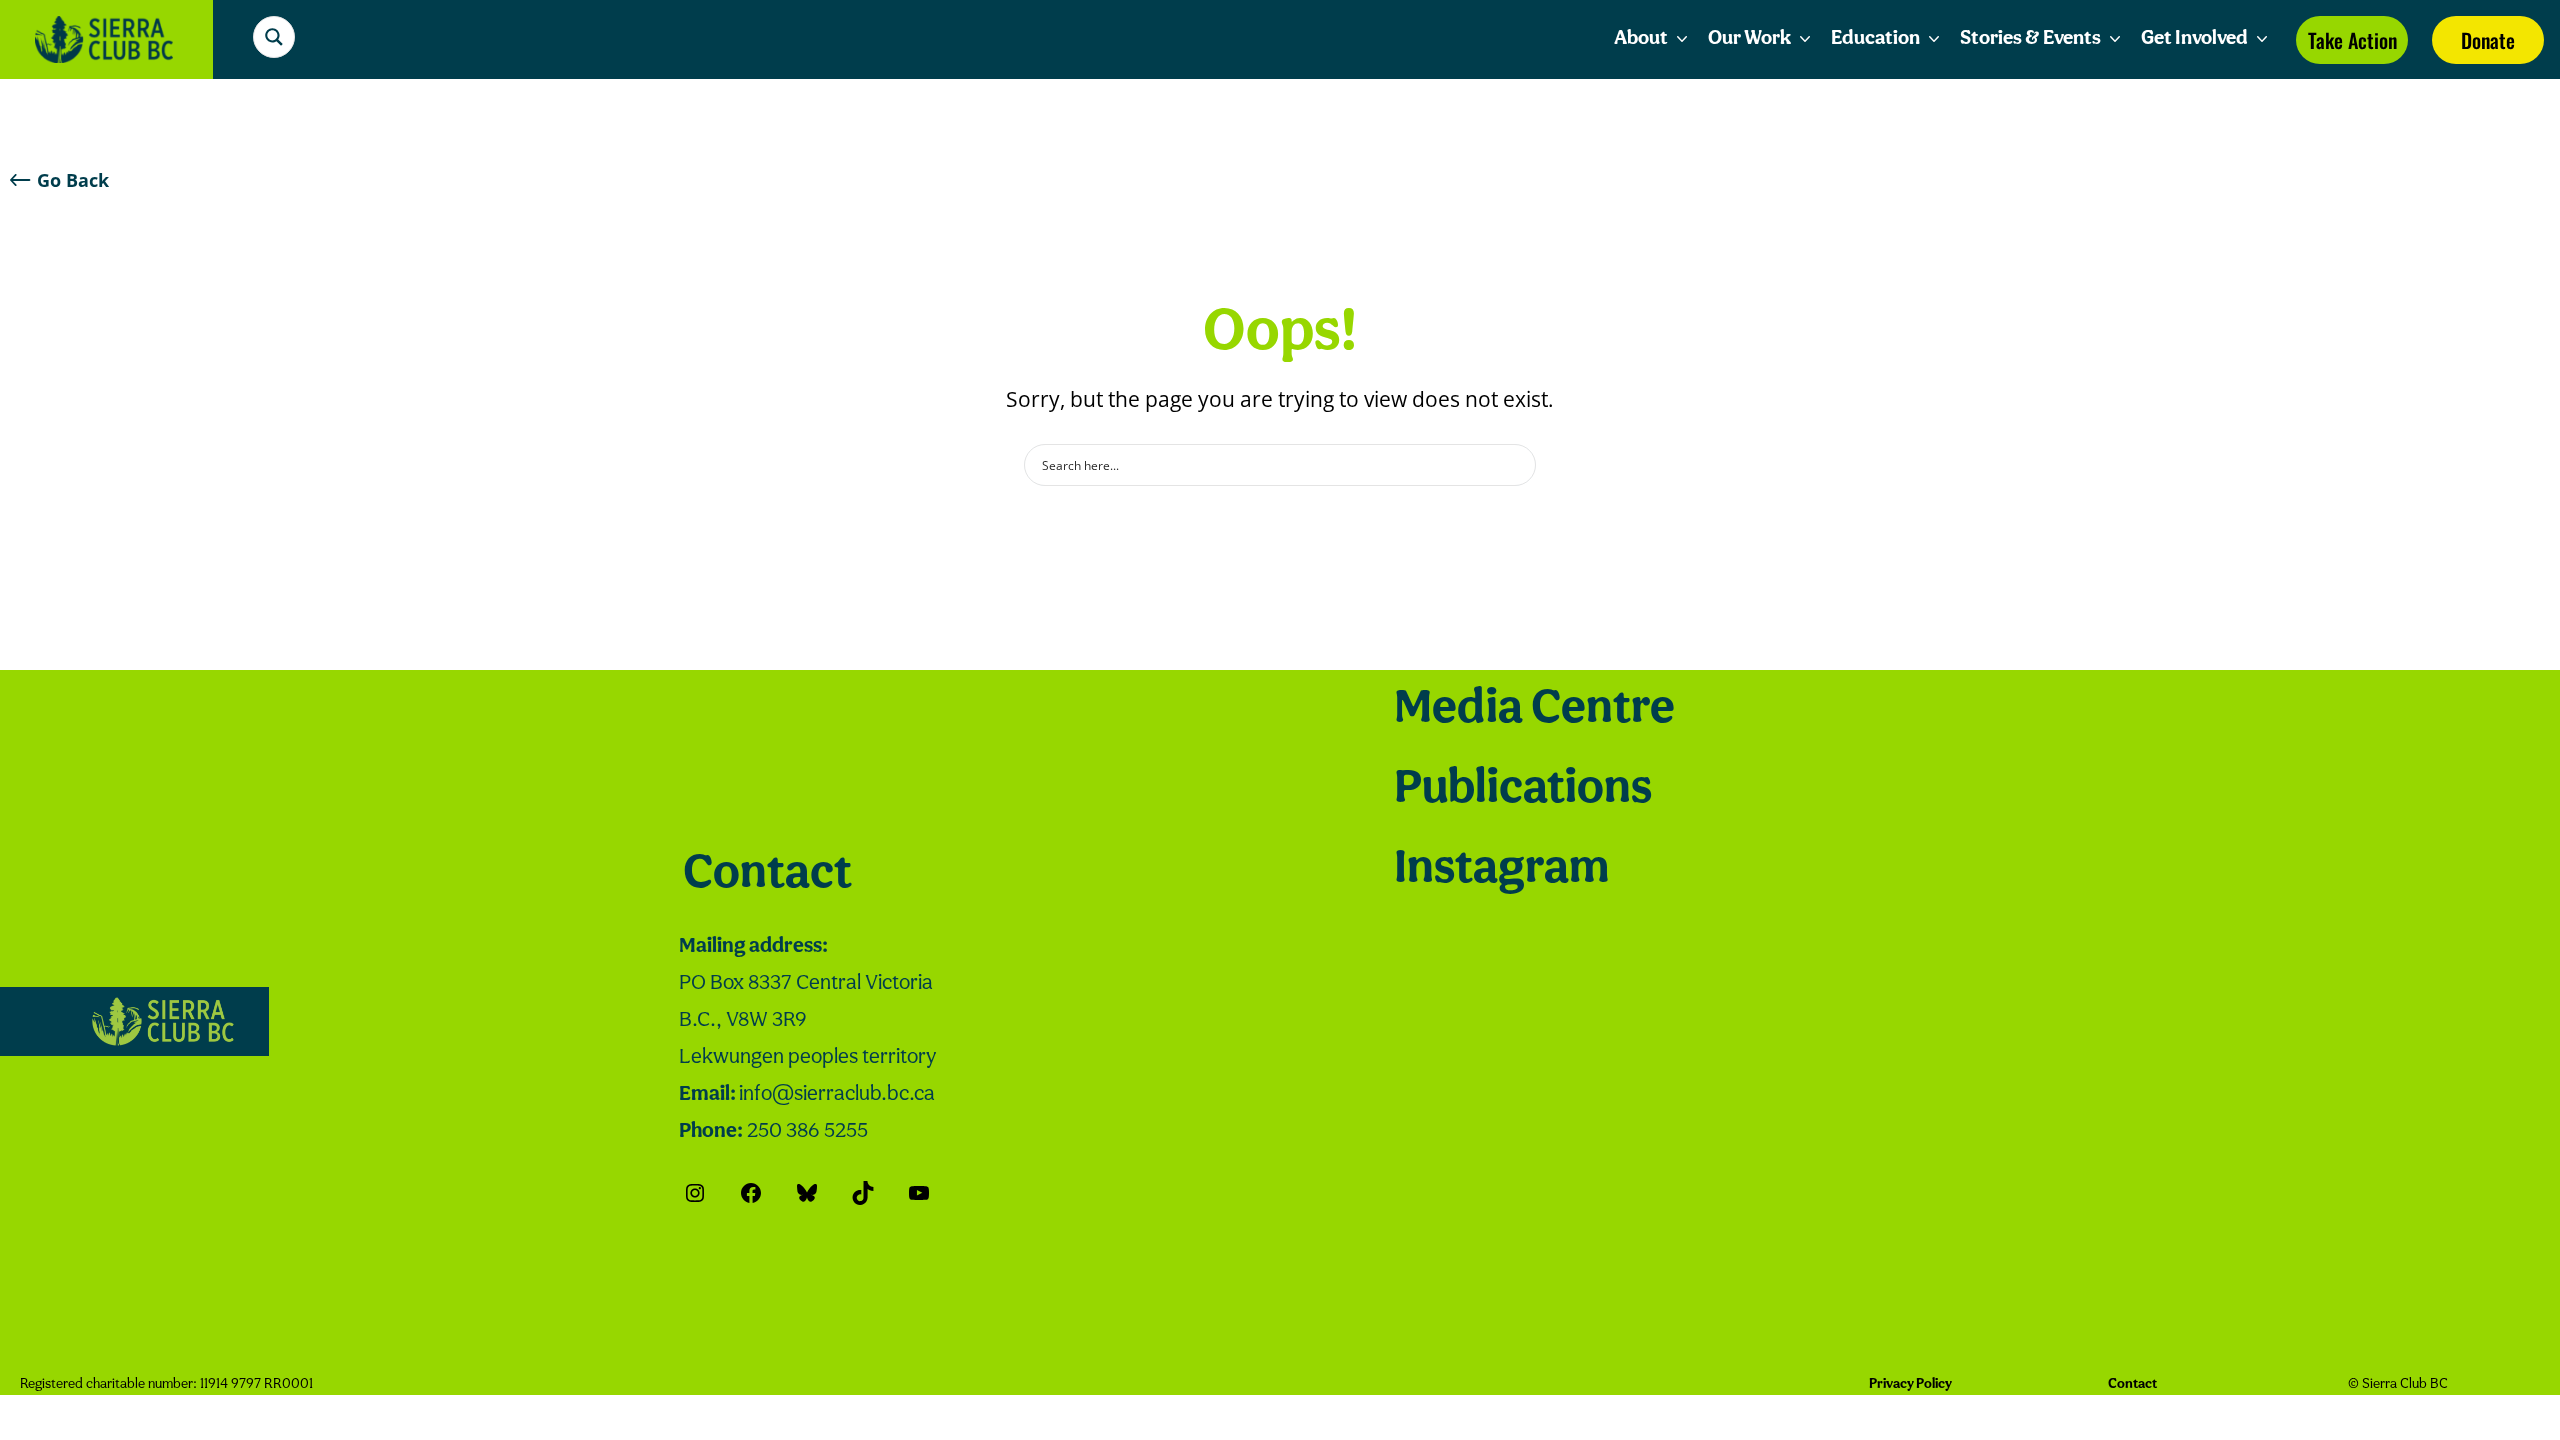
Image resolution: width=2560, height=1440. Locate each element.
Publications (1523, 790)
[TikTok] (863, 1193)
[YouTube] (919, 1193)
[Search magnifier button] (274, 37)
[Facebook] (751, 1193)
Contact (767, 875)
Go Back (73, 180)
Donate (2488, 40)
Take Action (2352, 40)
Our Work (1749, 39)
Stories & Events (2030, 39)
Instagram (1501, 870)
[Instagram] (695, 1193)
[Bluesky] (807, 1193)
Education (1875, 39)
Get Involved (2194, 39)
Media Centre (1534, 710)
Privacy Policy (1910, 1384)
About (1641, 39)
